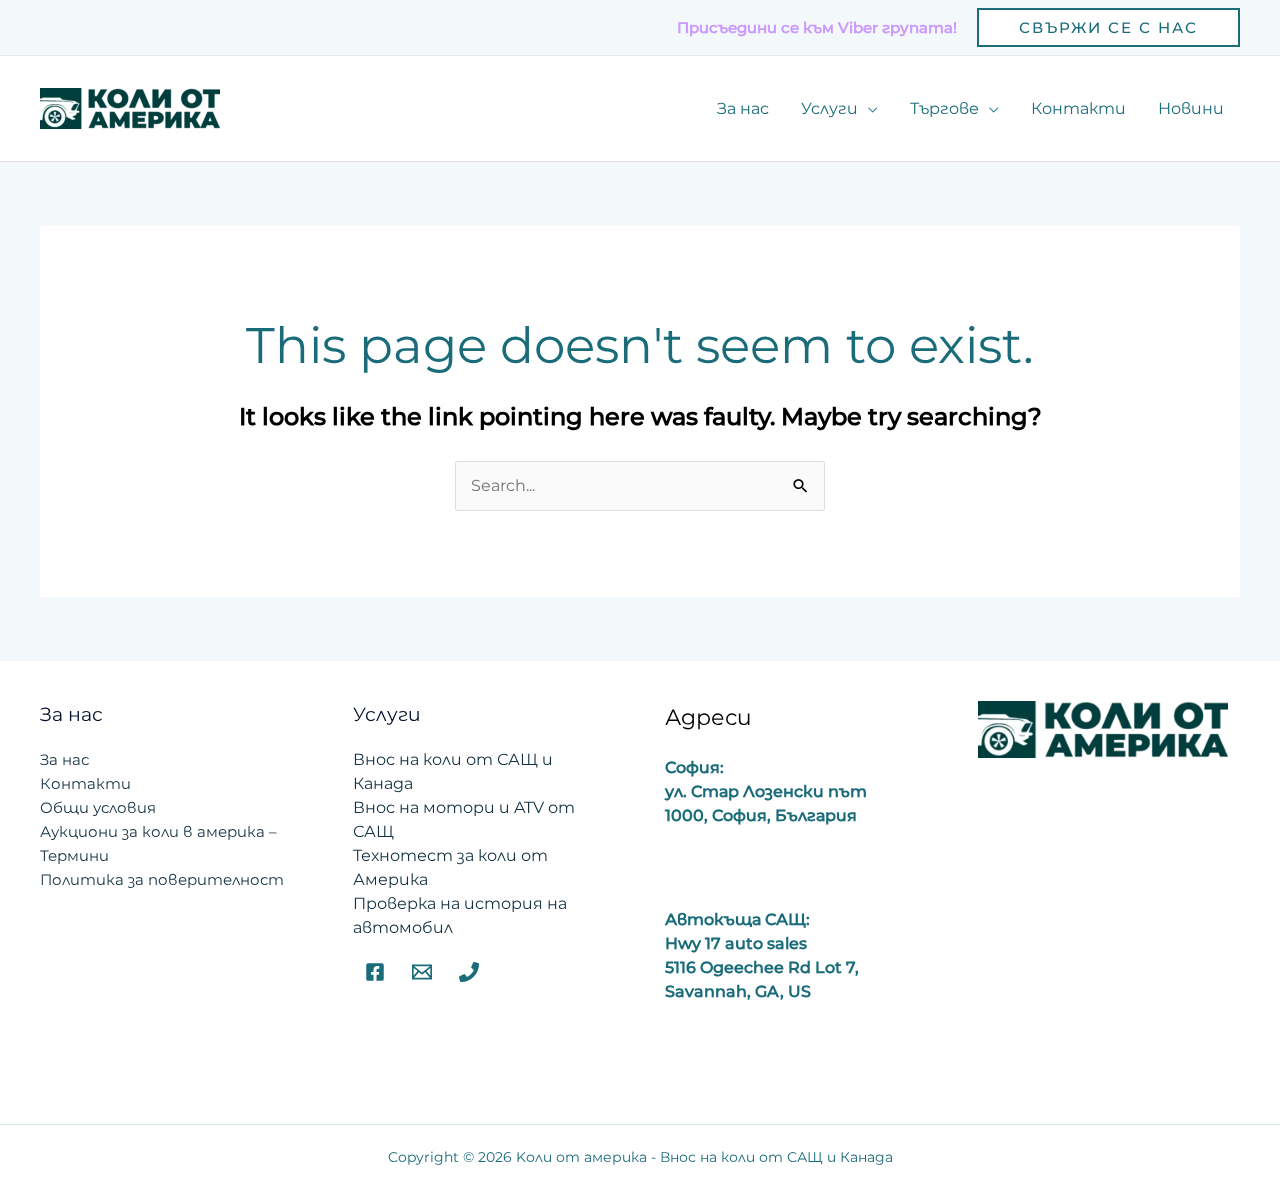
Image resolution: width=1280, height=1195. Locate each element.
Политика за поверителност (162, 879)
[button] (1108, 27)
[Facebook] (375, 972)
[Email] (422, 972)
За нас (64, 759)
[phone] (469, 972)
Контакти (85, 783)
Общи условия (98, 807)
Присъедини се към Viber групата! (817, 27)
